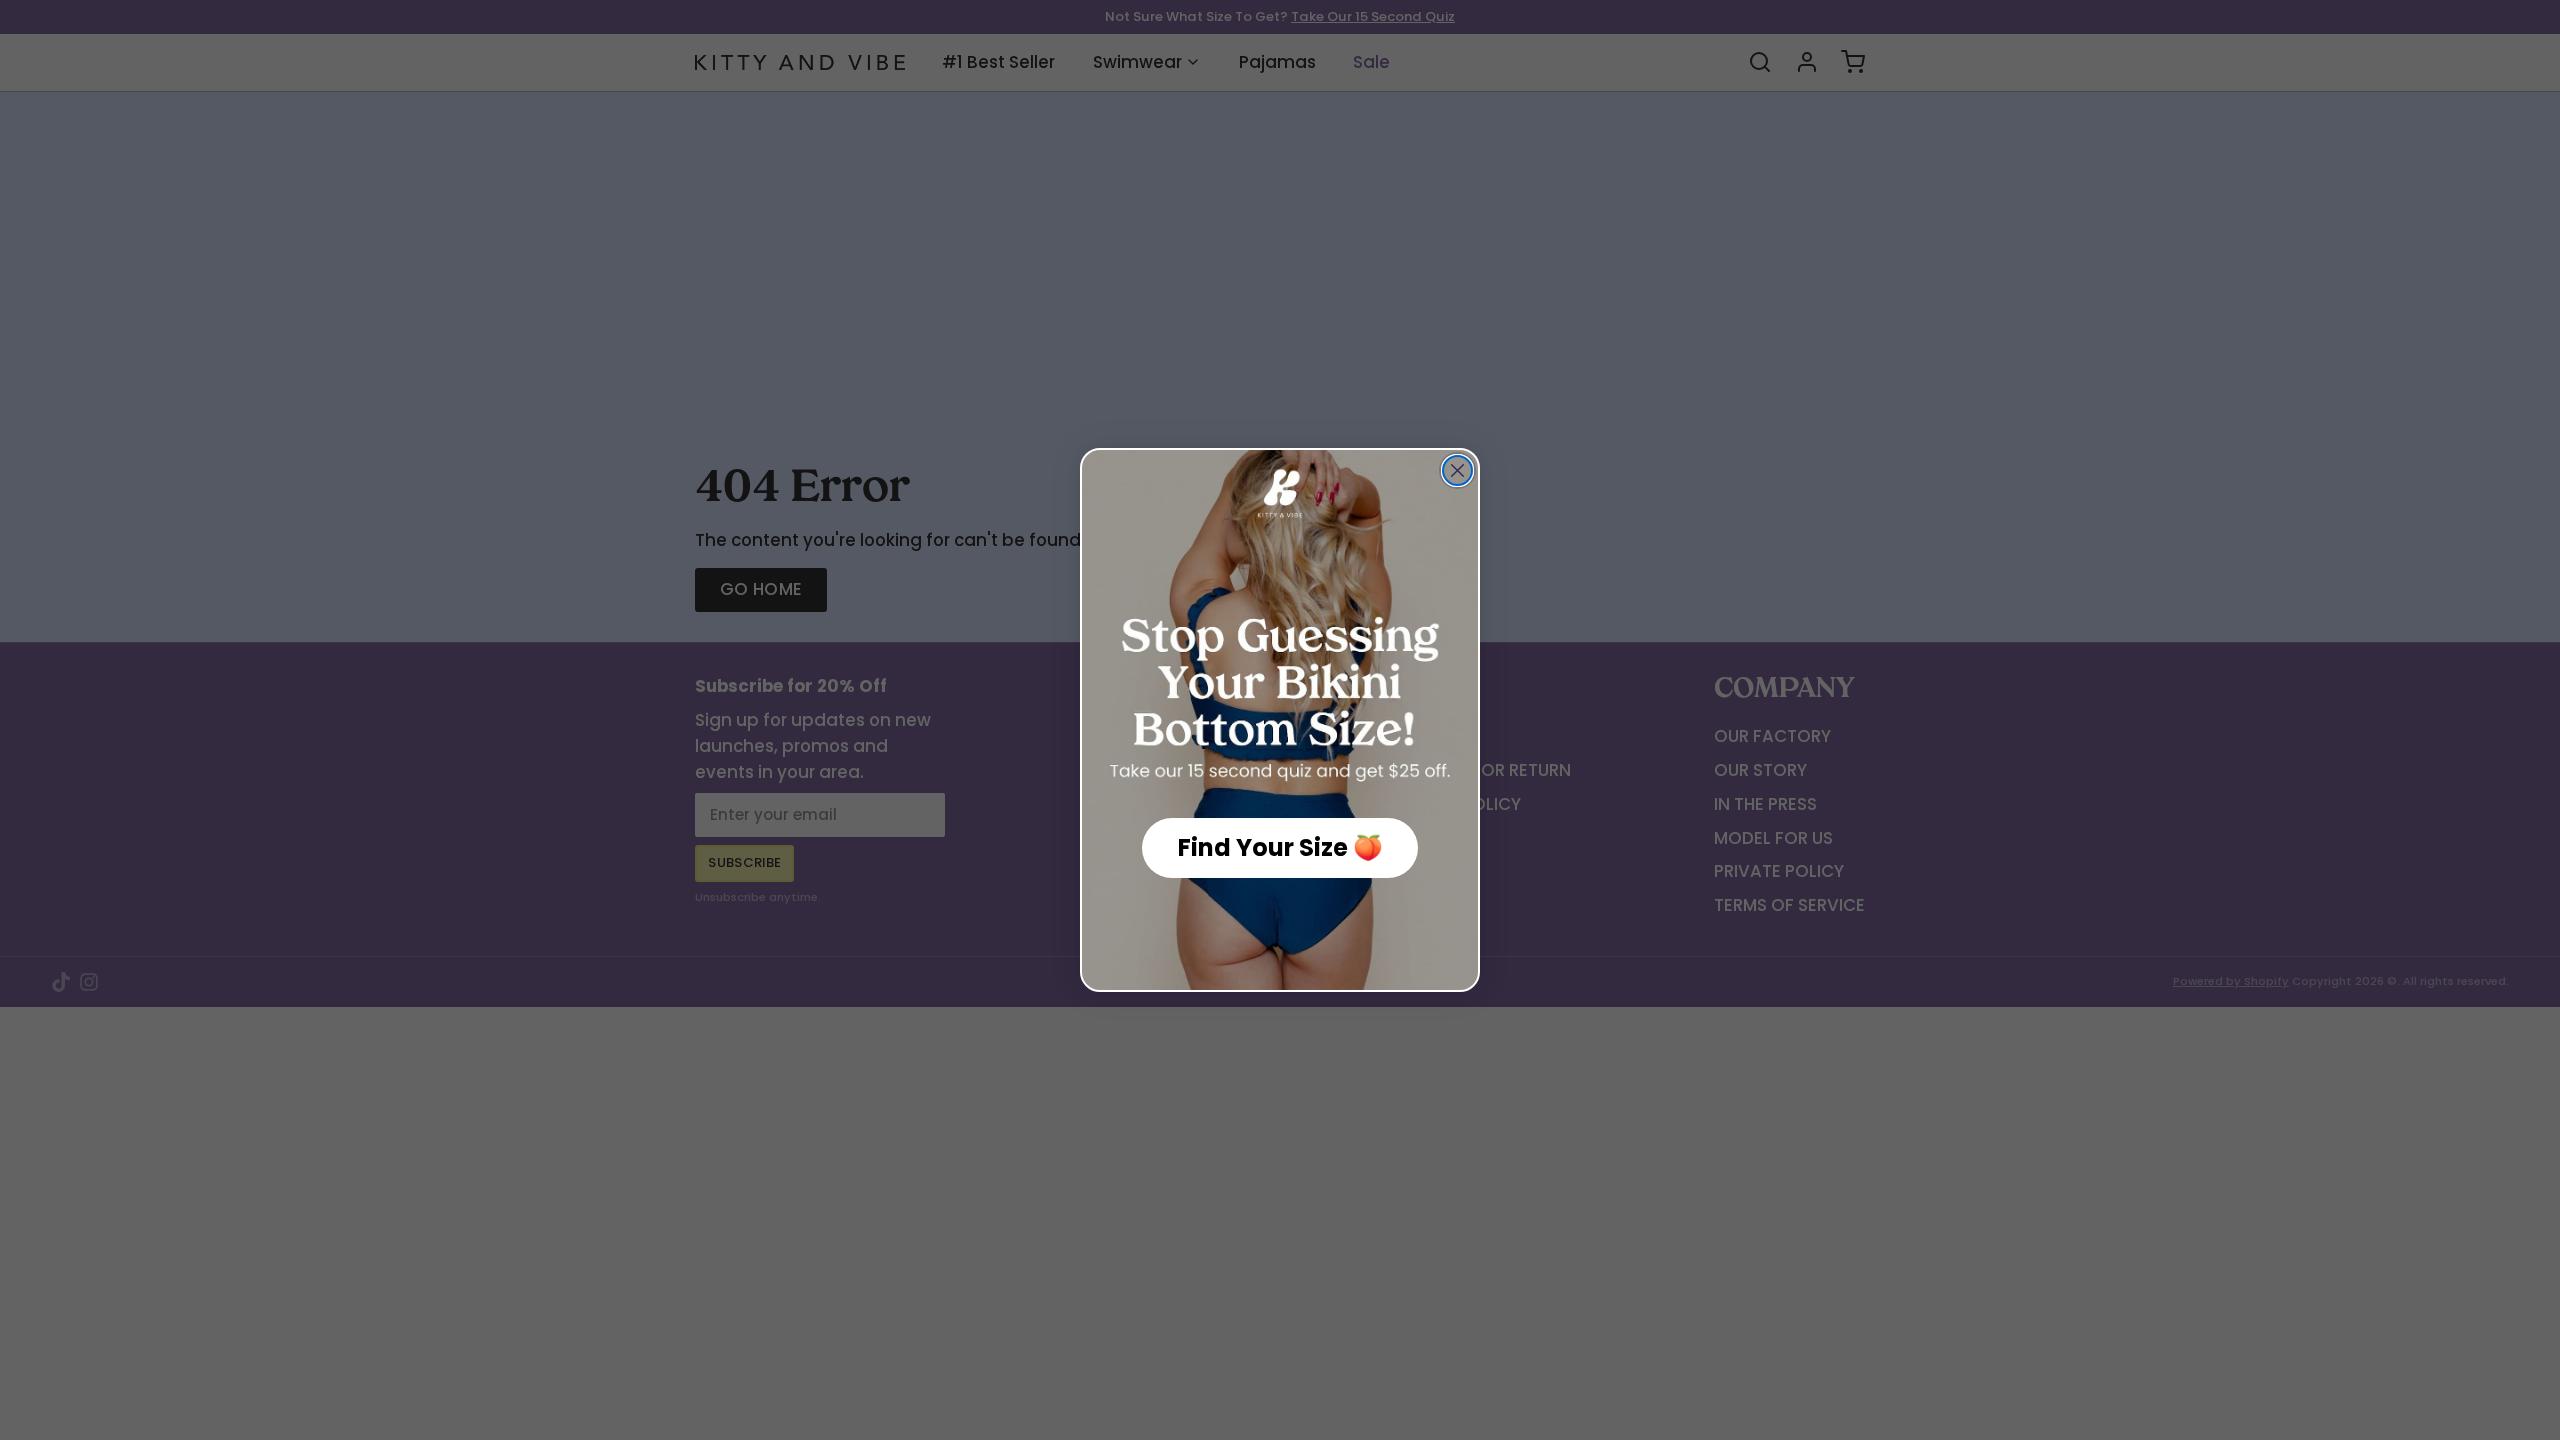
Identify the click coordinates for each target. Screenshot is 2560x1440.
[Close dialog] (1457, 470)
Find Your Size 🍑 (1280, 847)
